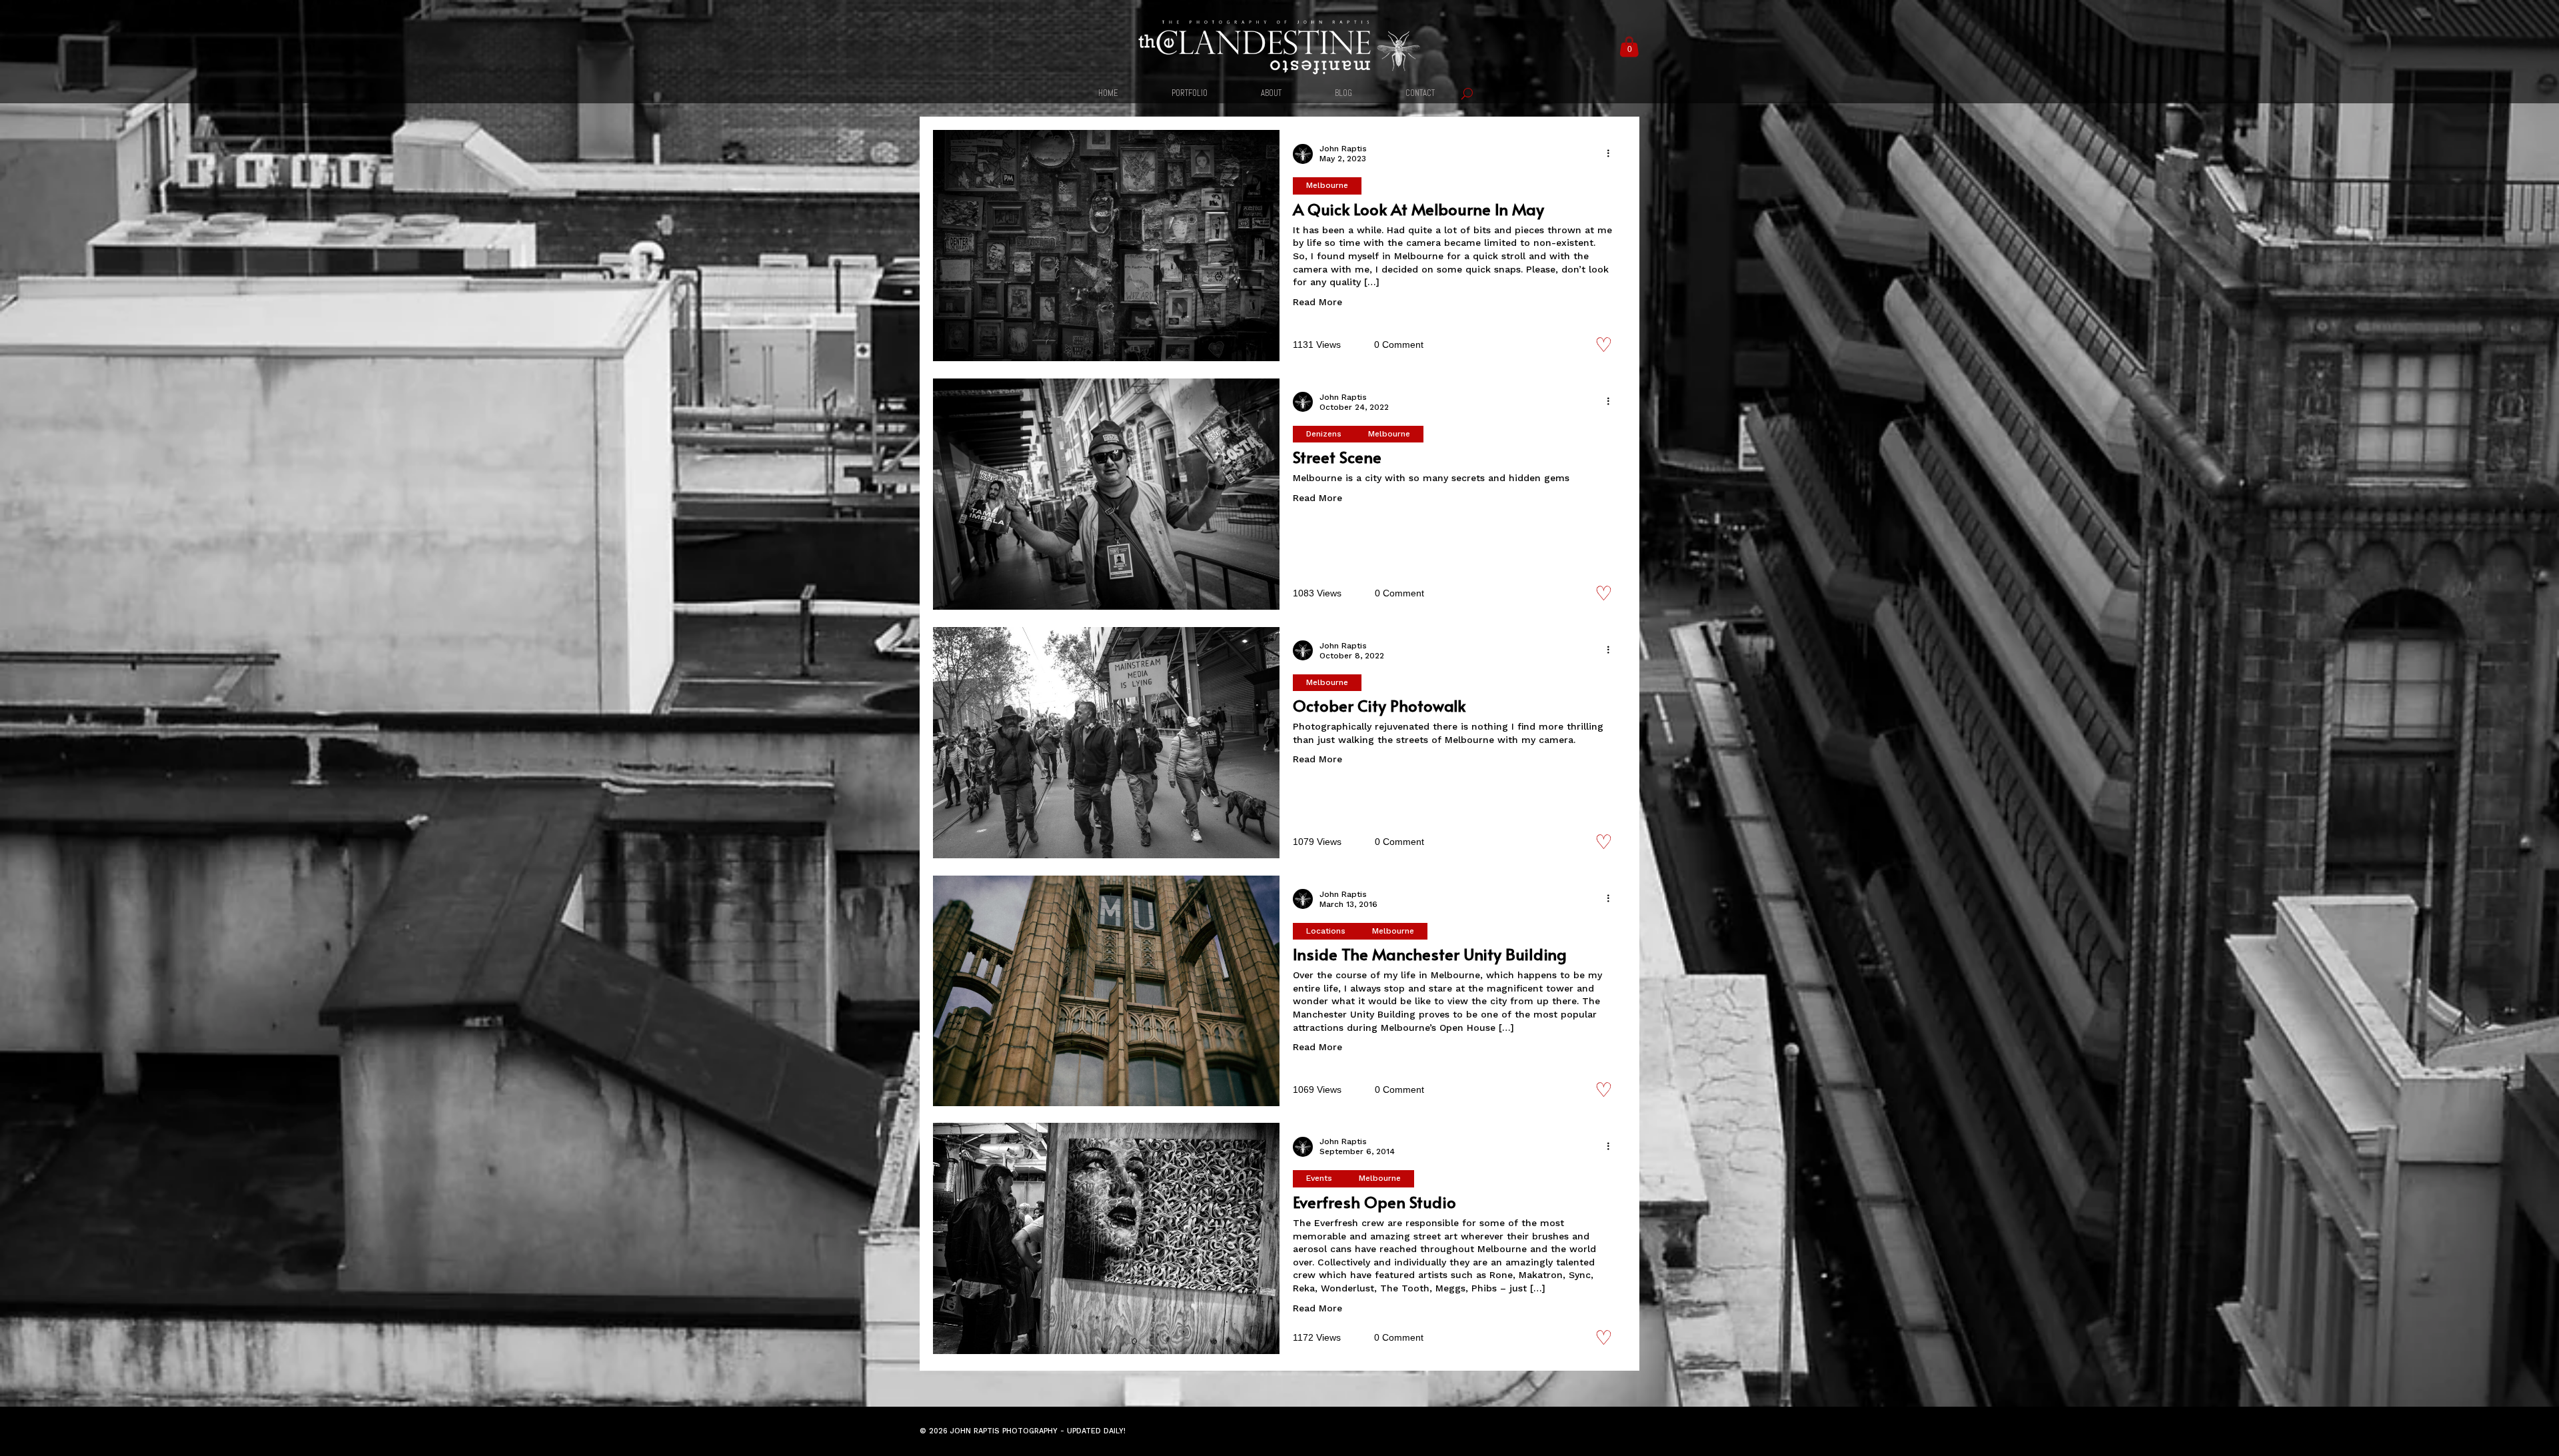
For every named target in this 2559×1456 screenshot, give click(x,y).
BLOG (1343, 94)
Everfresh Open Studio (1374, 1202)
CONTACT (1420, 94)
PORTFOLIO (1190, 94)
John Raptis (1343, 149)
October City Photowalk (1379, 705)
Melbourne (1327, 185)
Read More (1317, 302)
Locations (1326, 931)
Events (1319, 1178)
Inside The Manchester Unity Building (1430, 954)
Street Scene (1337, 457)
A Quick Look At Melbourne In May (1418, 209)
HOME (1108, 94)
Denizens (1324, 434)
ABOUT (1271, 94)
